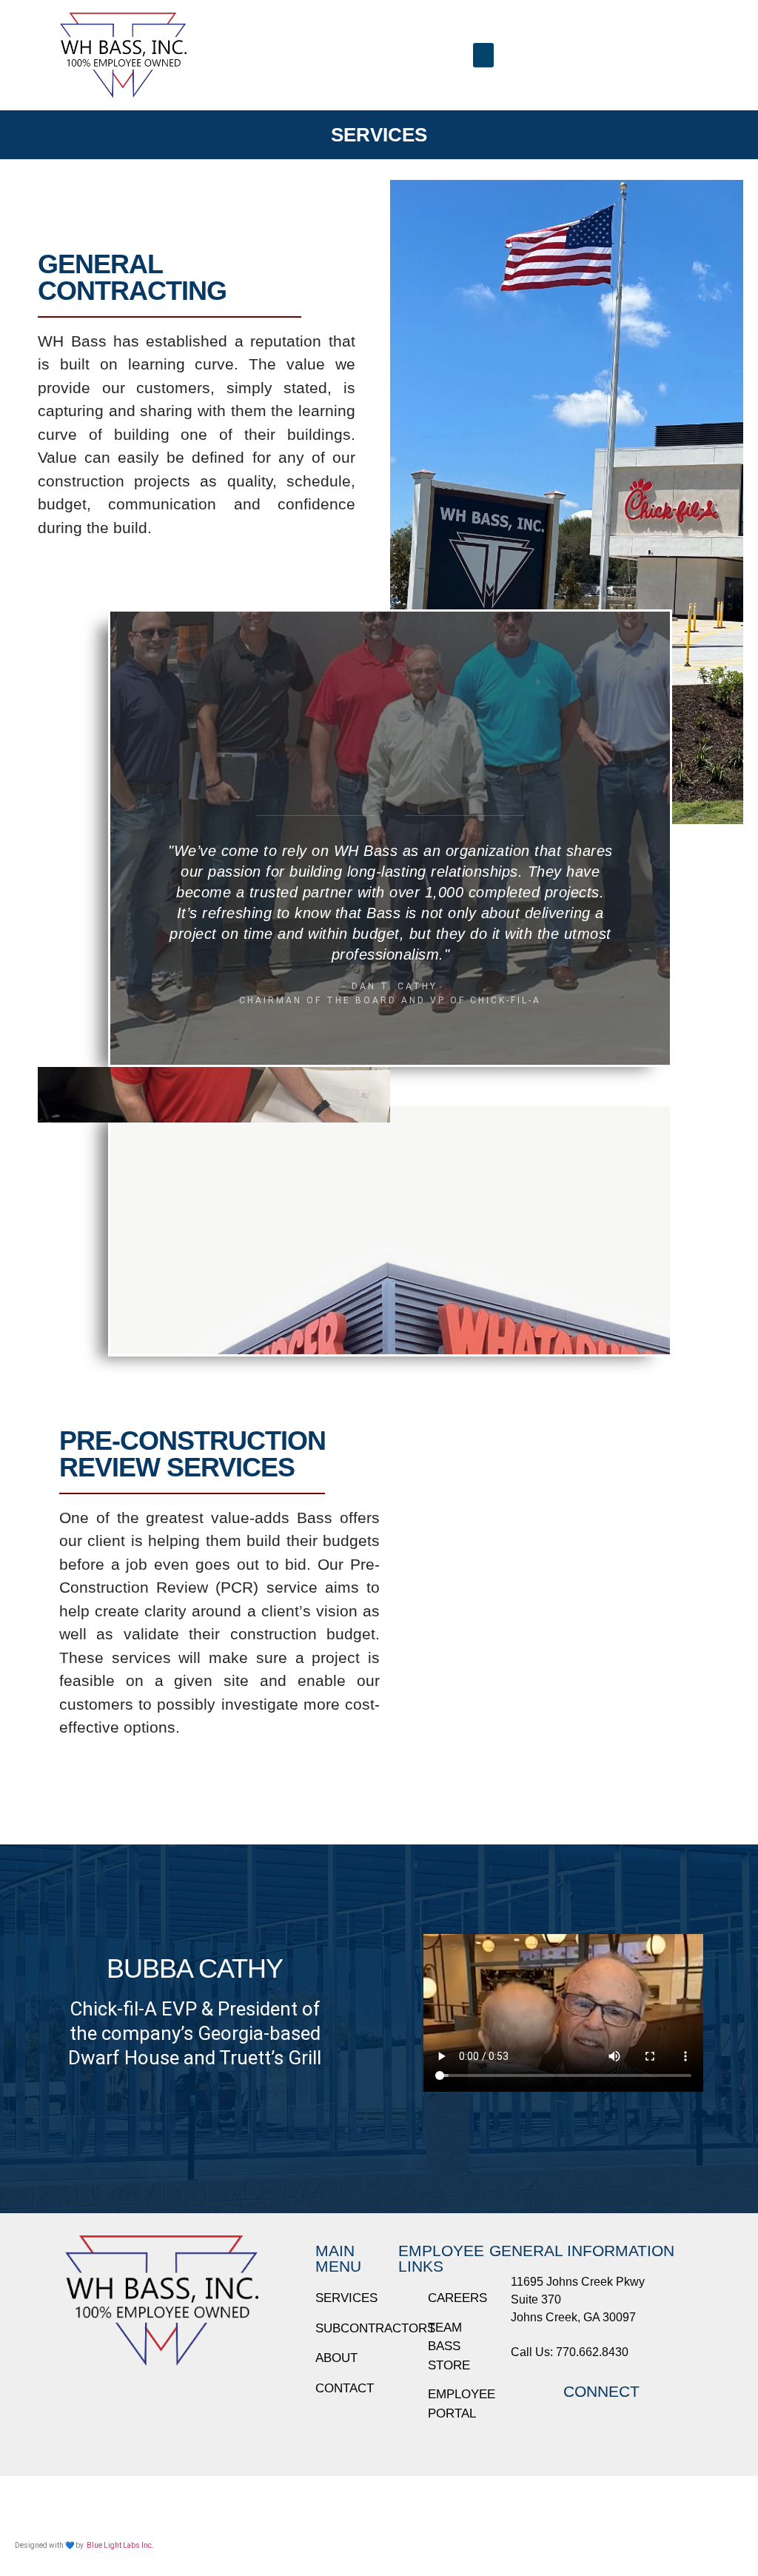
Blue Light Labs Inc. (120, 2545)
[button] (483, 55)
